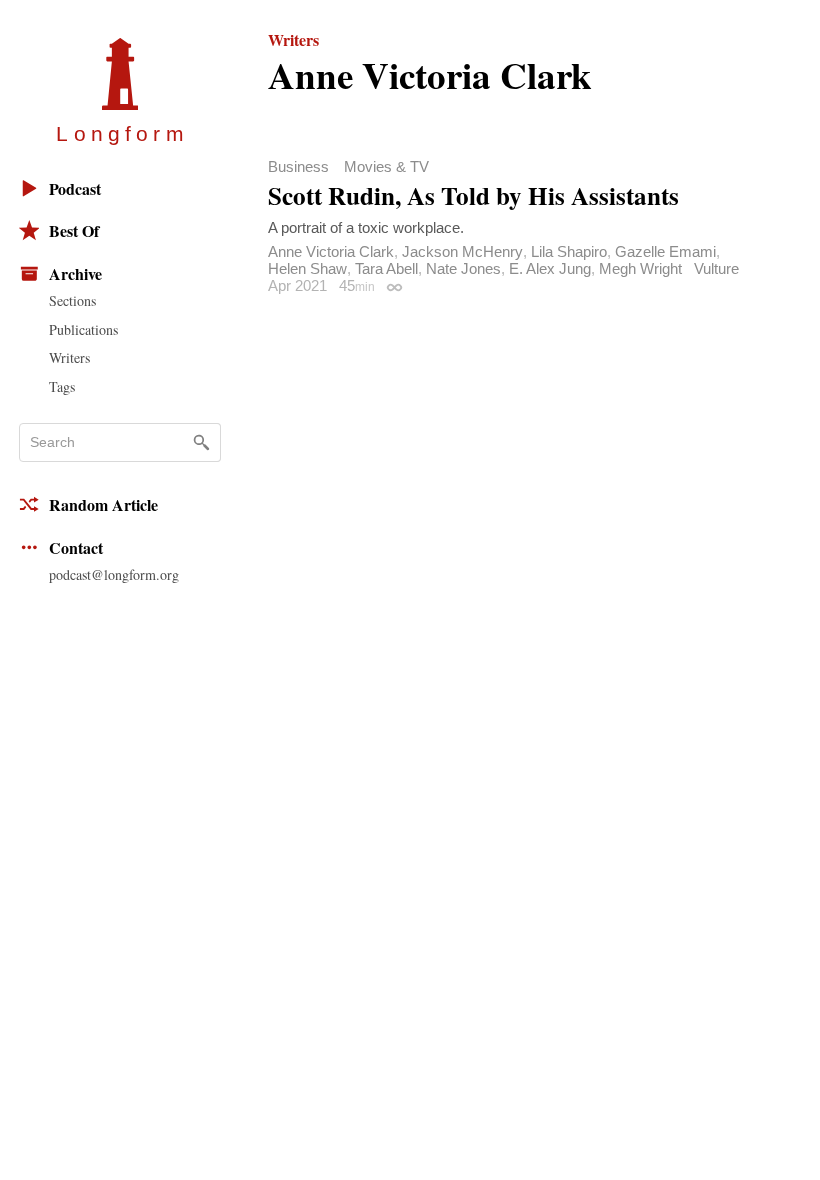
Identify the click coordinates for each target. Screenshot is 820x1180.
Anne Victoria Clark (331, 251)
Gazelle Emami (665, 251)
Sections (72, 300)
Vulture (716, 268)
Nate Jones (463, 268)
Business (298, 166)
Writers (69, 357)
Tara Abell (386, 268)
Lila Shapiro (569, 251)
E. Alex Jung (550, 268)
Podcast (75, 188)
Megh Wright (640, 268)
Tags (62, 386)
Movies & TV (386, 166)
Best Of (74, 230)
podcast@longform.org (114, 574)
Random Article (103, 504)
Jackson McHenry (462, 251)
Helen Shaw (307, 268)
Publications (83, 329)
